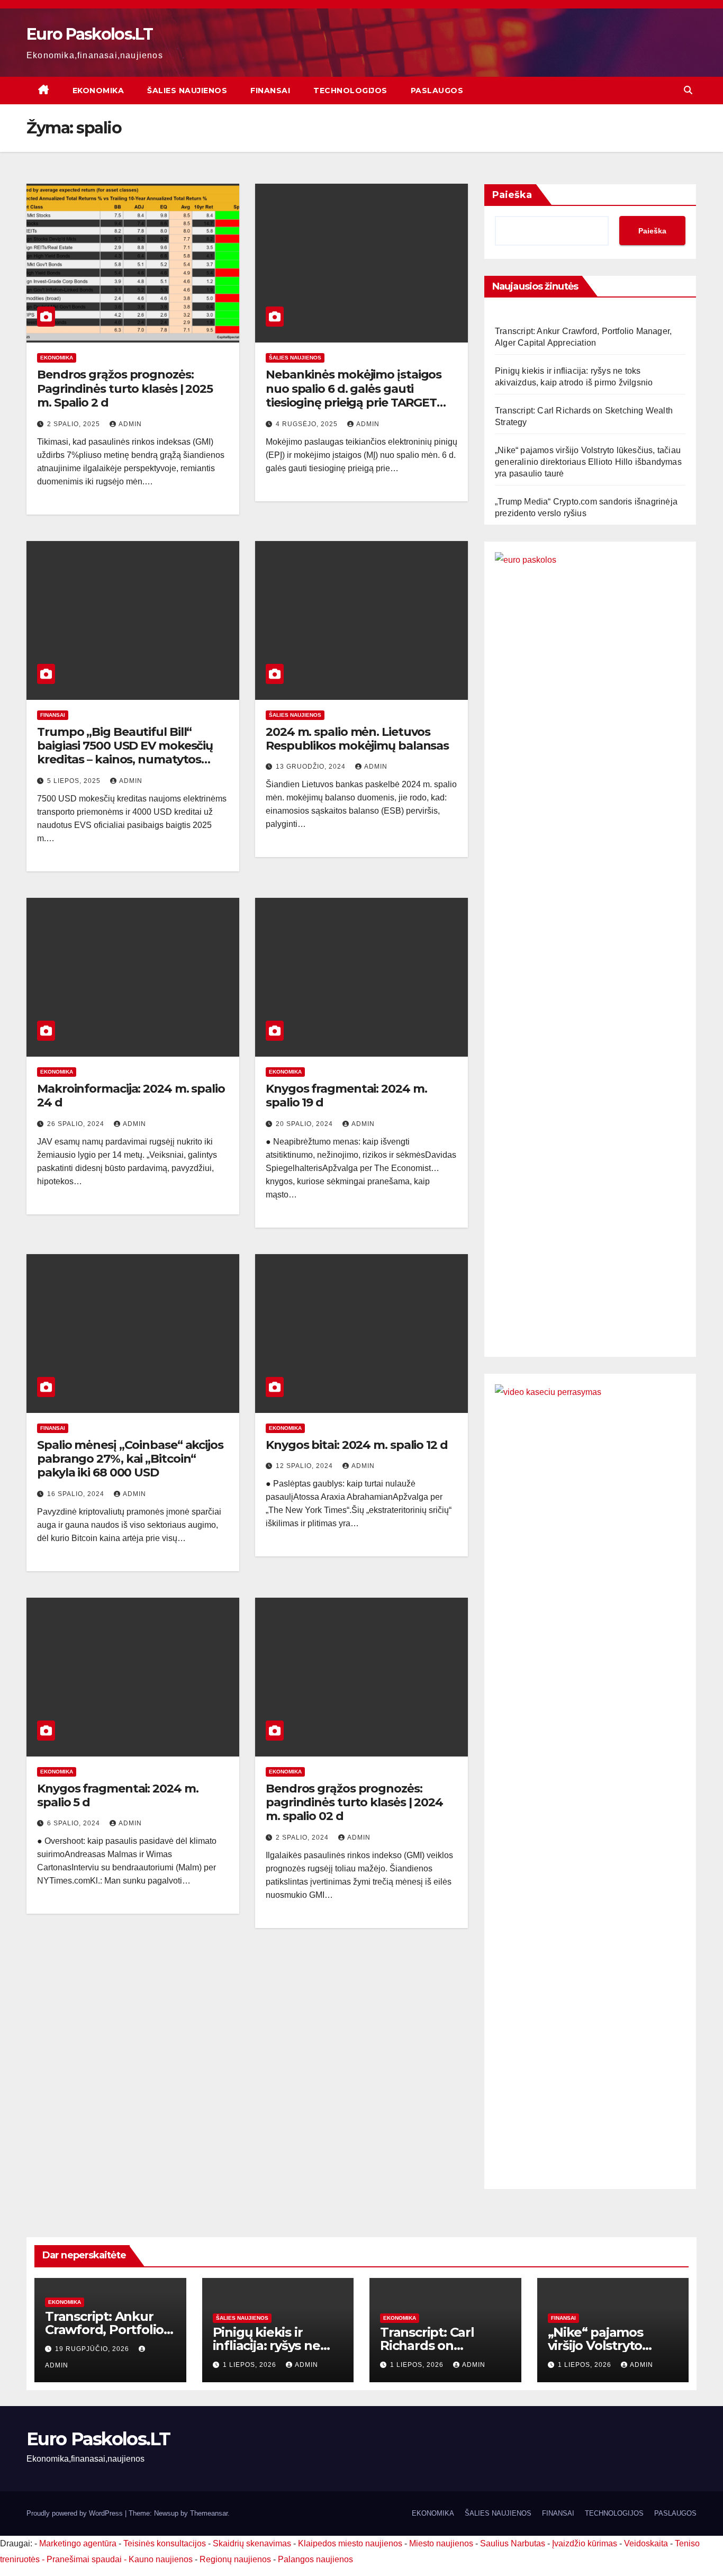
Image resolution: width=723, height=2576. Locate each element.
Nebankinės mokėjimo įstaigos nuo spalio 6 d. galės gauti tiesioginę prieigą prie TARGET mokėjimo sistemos (354, 395)
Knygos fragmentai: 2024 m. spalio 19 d (346, 1096)
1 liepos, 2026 (251, 2365)
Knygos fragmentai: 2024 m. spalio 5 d (118, 1795)
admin (130, 424)
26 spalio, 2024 (77, 1124)
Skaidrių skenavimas (252, 2543)
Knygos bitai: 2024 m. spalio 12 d (357, 1445)
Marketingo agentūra (78, 2543)
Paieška (512, 195)
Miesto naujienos (441, 2543)
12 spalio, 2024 (305, 1466)
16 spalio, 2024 (77, 1494)
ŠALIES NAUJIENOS (187, 91)
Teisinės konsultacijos (165, 2543)
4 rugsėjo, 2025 (308, 424)
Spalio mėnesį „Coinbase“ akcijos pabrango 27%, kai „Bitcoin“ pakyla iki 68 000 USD (130, 1459)
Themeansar (209, 2513)
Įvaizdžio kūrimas (585, 2543)
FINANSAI (270, 91)
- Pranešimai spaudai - (85, 2559)
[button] (688, 90)
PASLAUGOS (437, 91)
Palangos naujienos (315, 2559)
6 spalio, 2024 (75, 1823)
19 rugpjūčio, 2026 (93, 2349)
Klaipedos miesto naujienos (350, 2543)
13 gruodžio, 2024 (312, 767)
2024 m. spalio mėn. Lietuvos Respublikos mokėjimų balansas (357, 739)
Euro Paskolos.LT (89, 34)
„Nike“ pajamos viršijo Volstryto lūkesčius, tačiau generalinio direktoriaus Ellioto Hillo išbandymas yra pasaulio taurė (588, 462)
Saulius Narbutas (513, 2543)
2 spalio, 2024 (303, 1838)
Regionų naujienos (235, 2559)
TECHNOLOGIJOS (350, 91)
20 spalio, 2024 (305, 1124)
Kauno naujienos (161, 2559)
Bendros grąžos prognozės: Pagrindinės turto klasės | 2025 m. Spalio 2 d (125, 389)
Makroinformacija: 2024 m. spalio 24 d (131, 1096)
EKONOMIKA (98, 91)
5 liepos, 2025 (75, 781)
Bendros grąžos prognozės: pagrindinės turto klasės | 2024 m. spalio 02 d (354, 1803)
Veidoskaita (646, 2543)
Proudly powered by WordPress (76, 2513)
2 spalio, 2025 (75, 424)
